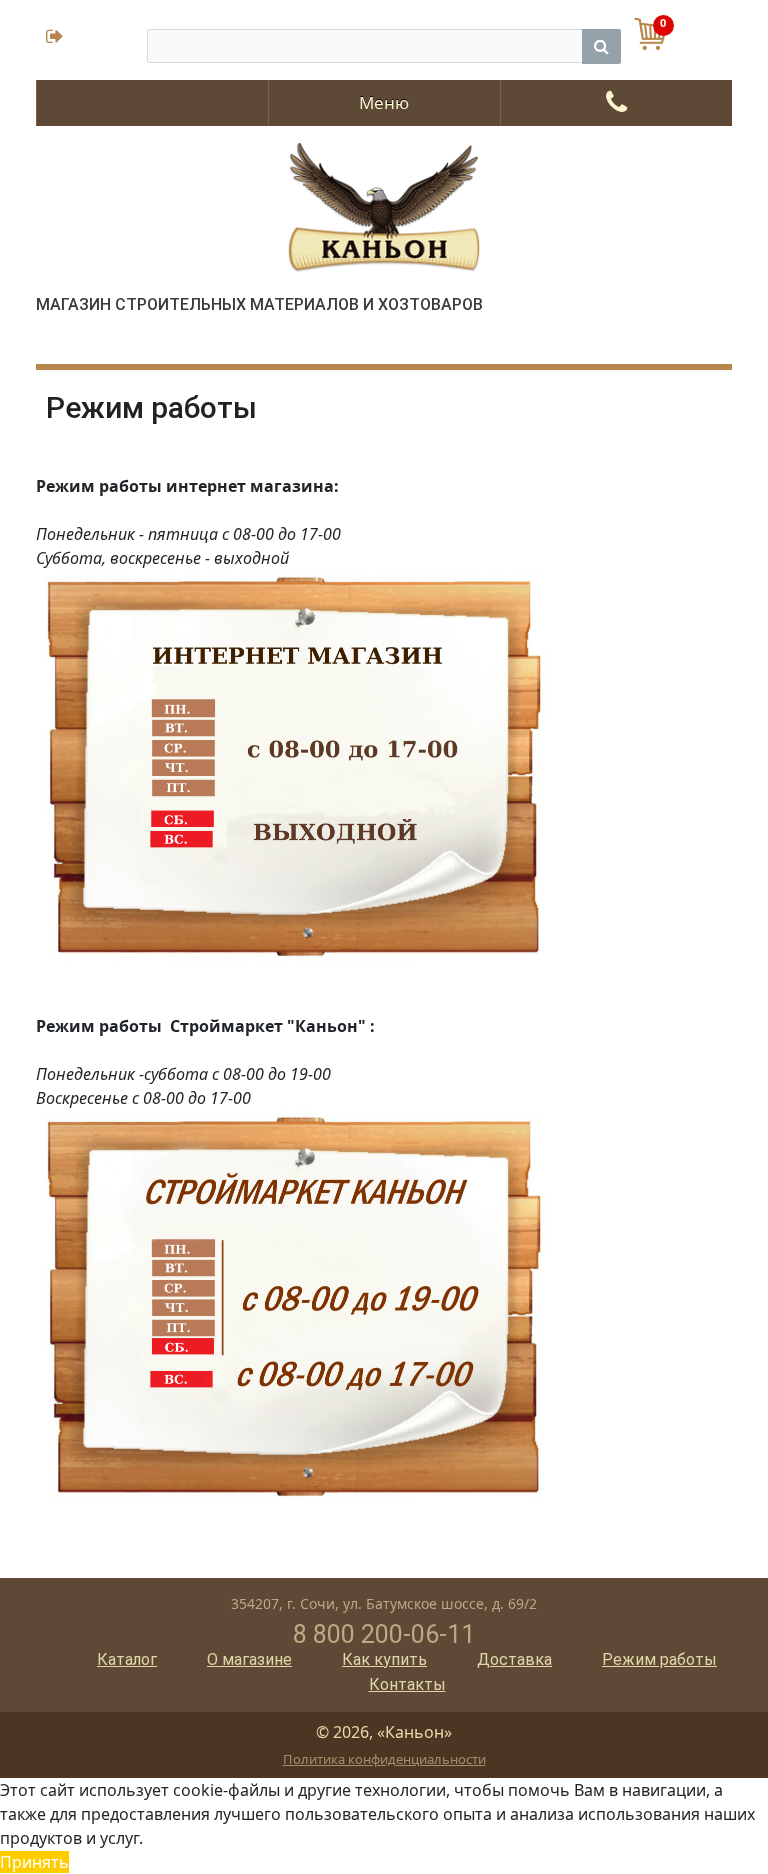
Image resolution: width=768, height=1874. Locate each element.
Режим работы (659, 1659)
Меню (384, 102)
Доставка (514, 1659)
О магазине (249, 1659)
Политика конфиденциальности (384, 1759)
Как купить (384, 1659)
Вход (91, 38)
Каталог (127, 1659)
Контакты (407, 1684)
